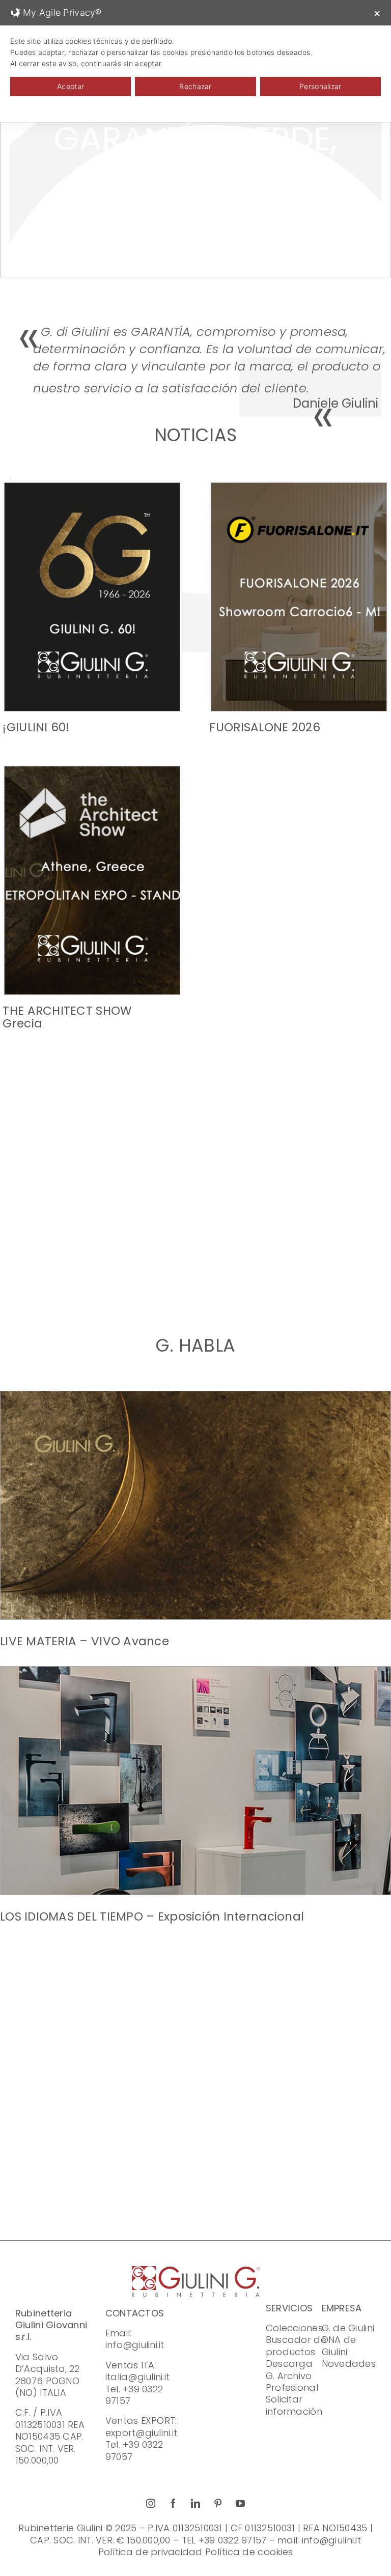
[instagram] (151, 2503)
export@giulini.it (142, 2433)
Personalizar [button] (320, 86)
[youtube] (240, 2503)
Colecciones (294, 2328)
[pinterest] (218, 2503)
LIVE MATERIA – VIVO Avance (85, 1641)
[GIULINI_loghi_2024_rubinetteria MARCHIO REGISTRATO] (196, 2270)
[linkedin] (195, 2503)
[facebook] (173, 2503)
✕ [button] (377, 13)
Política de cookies (249, 2552)
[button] (175, 1277)
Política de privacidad (150, 2552)
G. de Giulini (348, 2328)
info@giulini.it (135, 2345)
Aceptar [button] (71, 86)
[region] (195, 155)
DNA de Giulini (339, 2345)
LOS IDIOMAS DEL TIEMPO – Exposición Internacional (152, 1916)
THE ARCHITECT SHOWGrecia (67, 1017)
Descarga (289, 2364)
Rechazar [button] (195, 86)
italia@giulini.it (138, 2377)
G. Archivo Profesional (292, 2382)
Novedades (349, 2364)
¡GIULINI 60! (36, 727)
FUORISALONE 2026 (264, 727)
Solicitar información (294, 2405)
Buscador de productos (296, 2345)
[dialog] (195, 61)
